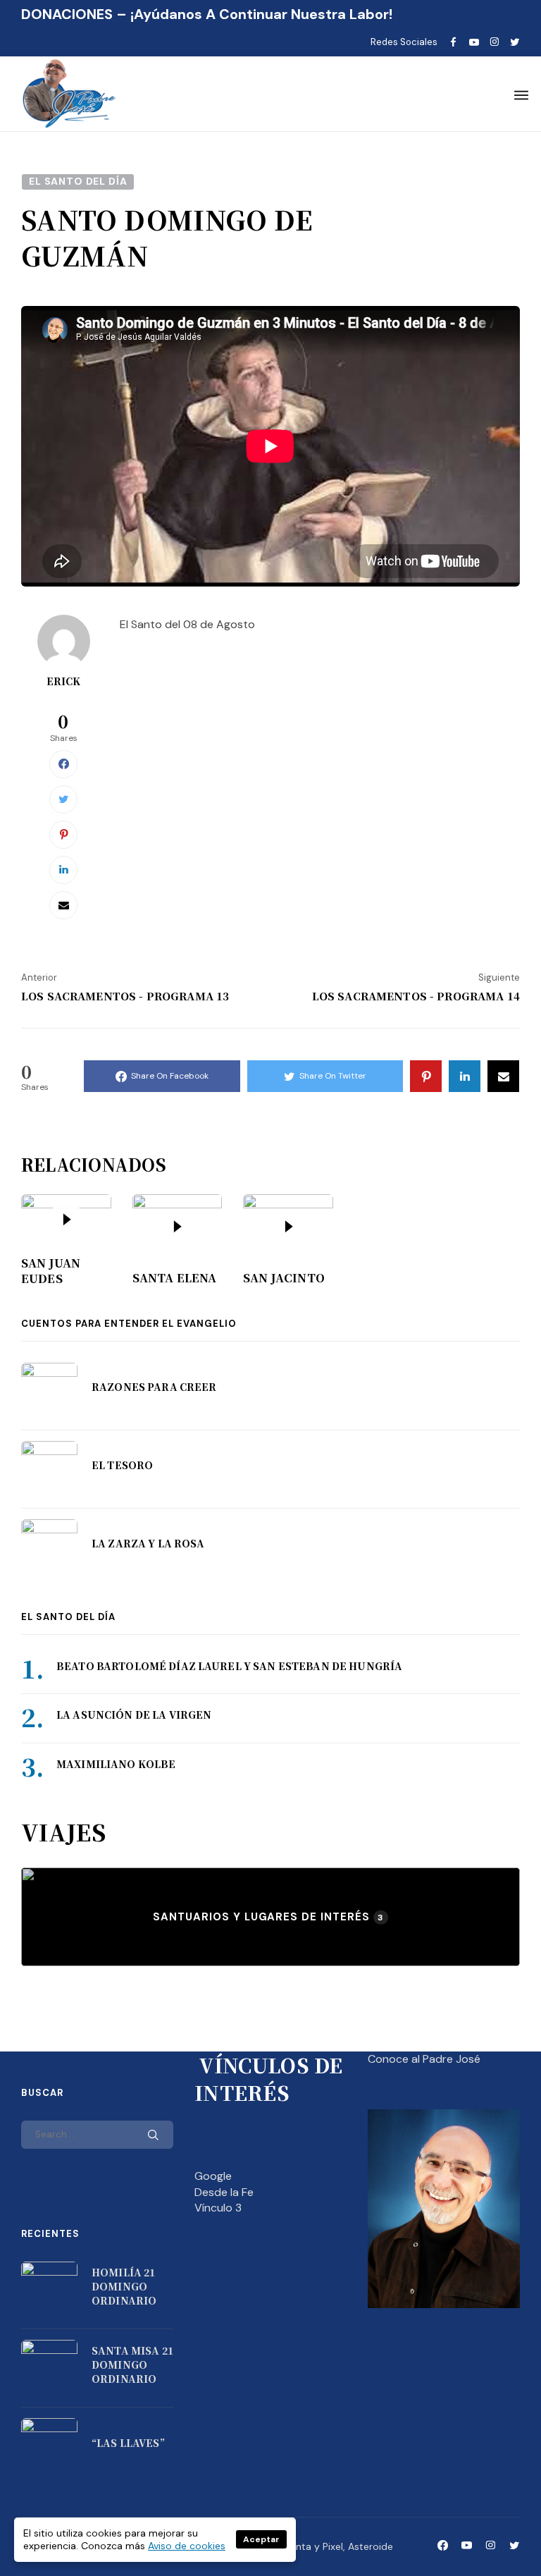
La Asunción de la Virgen (134, 1715)
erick (64, 681)
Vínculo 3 (218, 2208)
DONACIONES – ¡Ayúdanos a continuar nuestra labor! (207, 14)
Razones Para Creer (154, 1387)
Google (213, 2176)
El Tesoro (122, 1465)
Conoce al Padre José (424, 2059)
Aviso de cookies (187, 2546)
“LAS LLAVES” (128, 2443)
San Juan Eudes (51, 1271)
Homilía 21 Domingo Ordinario (124, 2286)
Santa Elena (175, 1278)
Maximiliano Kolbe (116, 1764)
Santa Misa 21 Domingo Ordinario (132, 2364)
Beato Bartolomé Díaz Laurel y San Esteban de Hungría (229, 1666)
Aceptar (261, 2539)
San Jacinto (284, 1278)
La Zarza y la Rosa (148, 1543)
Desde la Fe (224, 2192)
